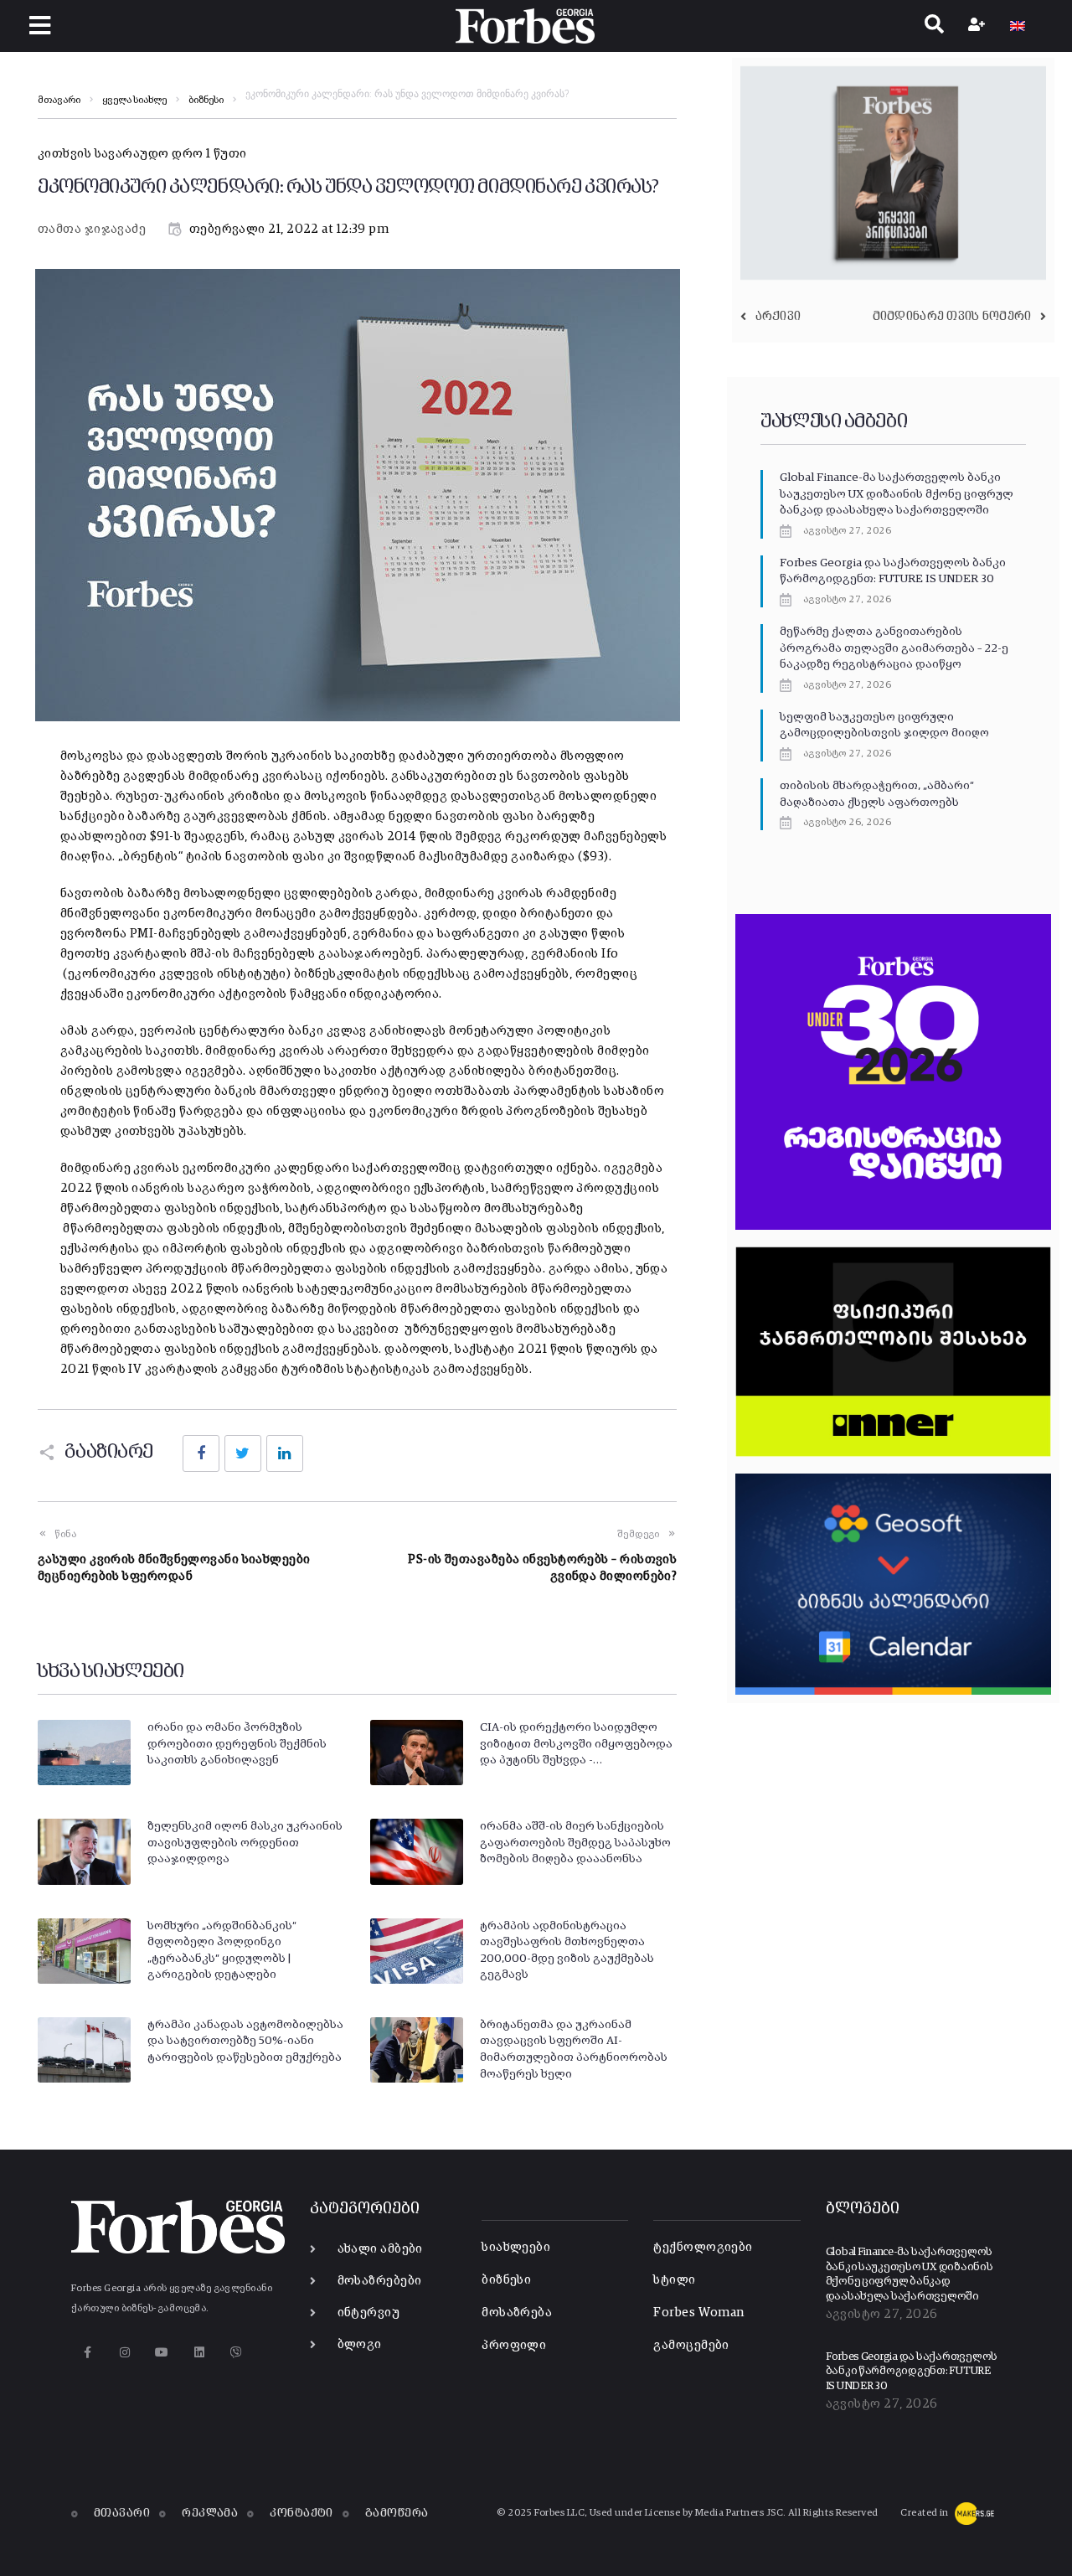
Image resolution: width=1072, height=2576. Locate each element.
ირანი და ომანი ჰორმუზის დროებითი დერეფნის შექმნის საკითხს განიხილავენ (237, 1744)
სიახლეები (516, 2247)
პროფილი (514, 2345)
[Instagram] (124, 2352)
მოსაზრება (517, 2313)
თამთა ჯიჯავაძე (92, 229)
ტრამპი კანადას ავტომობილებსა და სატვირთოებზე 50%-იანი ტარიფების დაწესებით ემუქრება (245, 2041)
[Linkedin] (199, 2352)
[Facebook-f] (88, 2352)
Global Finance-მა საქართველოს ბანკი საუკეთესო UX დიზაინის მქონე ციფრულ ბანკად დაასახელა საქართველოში (897, 494)
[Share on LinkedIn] (285, 1453)
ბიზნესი (206, 101)
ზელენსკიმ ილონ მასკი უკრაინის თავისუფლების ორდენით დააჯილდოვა (245, 1843)
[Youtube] (162, 2352)
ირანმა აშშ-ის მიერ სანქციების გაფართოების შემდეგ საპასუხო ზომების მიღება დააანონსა (575, 1843)
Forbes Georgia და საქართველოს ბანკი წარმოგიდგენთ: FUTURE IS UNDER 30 (912, 2372)
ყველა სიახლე (134, 101)
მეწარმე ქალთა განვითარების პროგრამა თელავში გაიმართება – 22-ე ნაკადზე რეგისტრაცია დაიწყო (894, 648)
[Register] (979, 26)
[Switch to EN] (1018, 26)
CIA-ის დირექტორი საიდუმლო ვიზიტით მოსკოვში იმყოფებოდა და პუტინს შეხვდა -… (576, 1744)
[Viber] (237, 2352)
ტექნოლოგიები (703, 2247)
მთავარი (59, 101)
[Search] (934, 26)
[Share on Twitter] (243, 1453)
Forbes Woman (698, 2313)
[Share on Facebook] (201, 1453)
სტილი (674, 2280)
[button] (40, 26)
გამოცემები (691, 2345)
